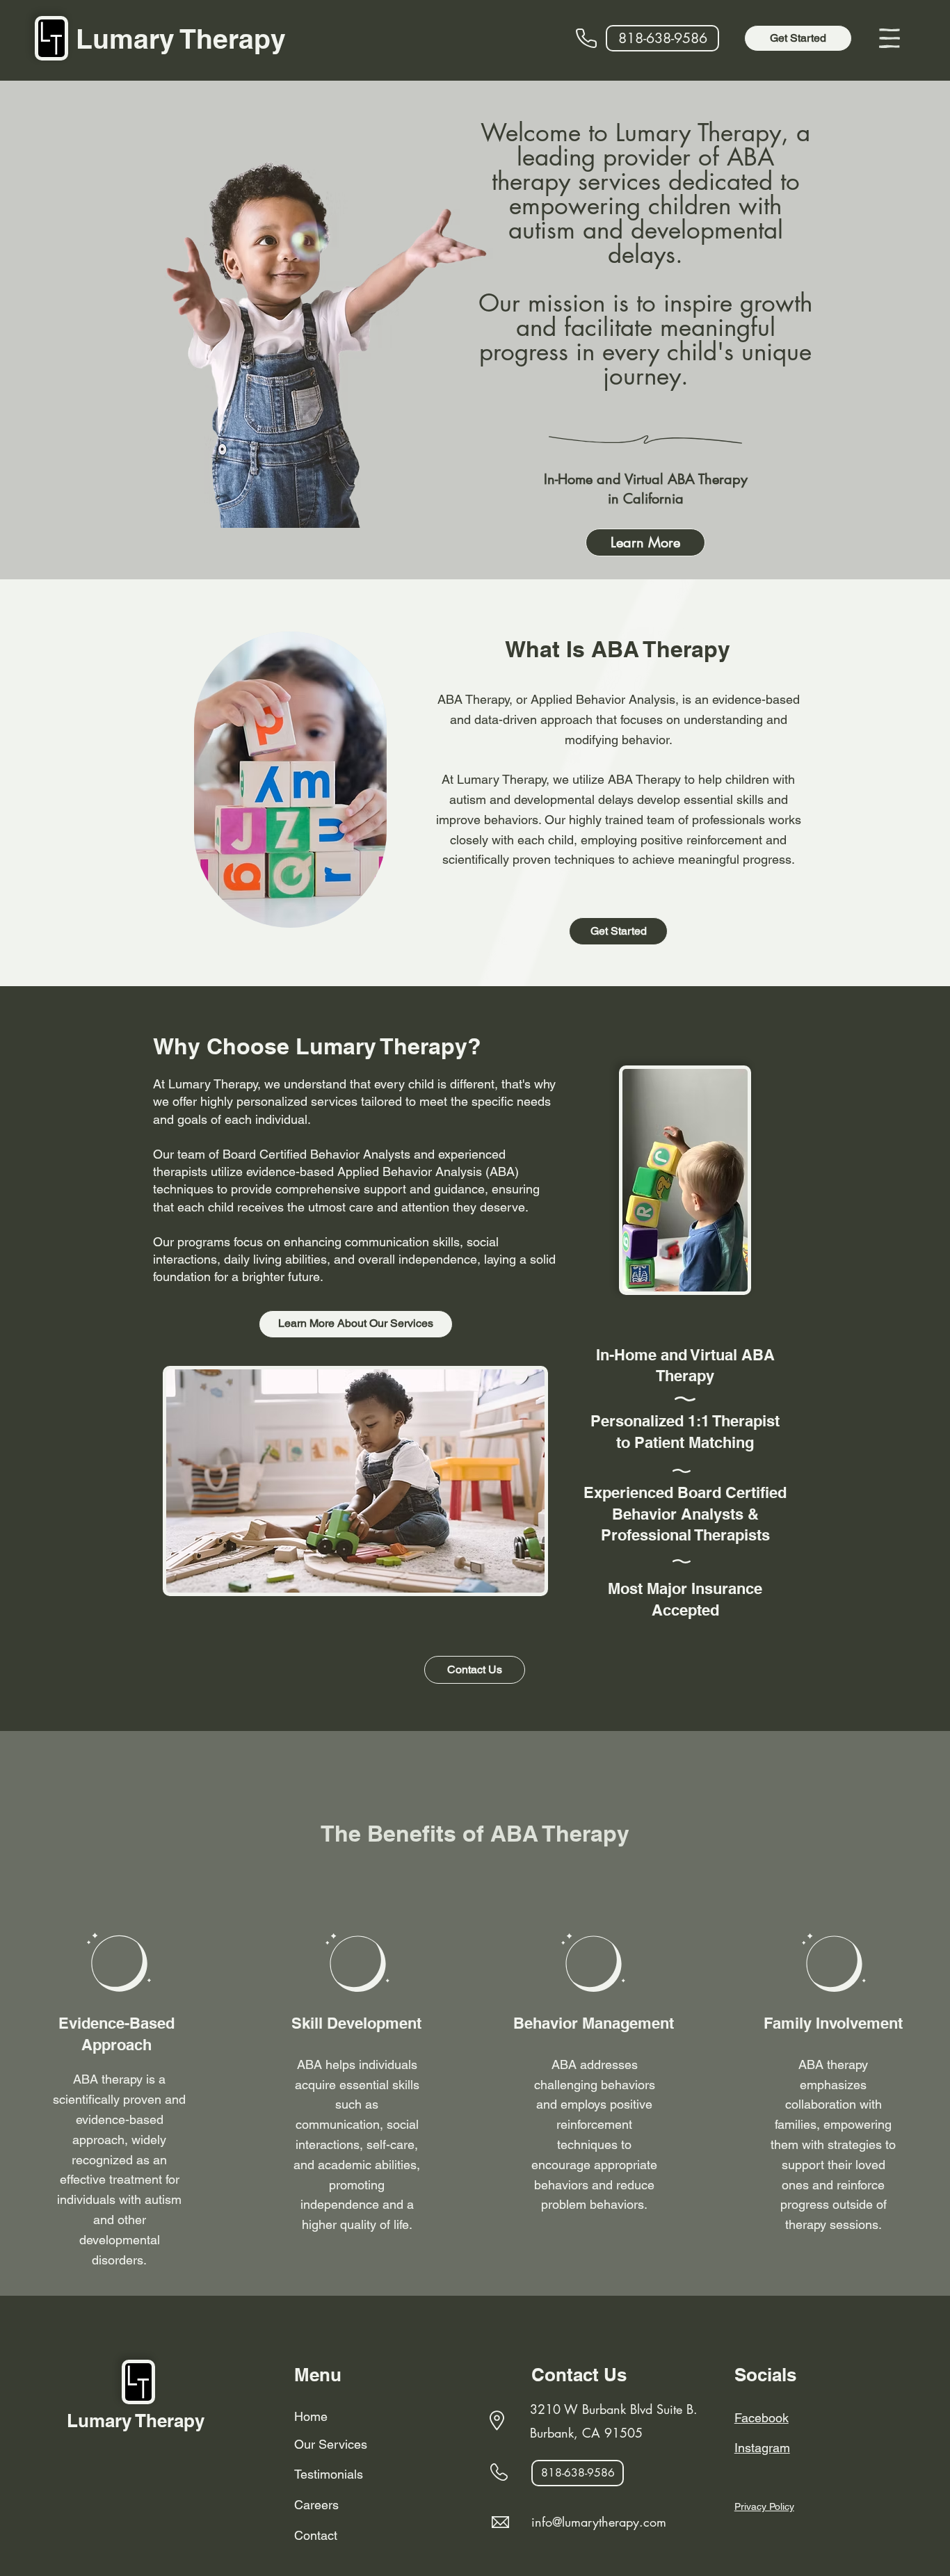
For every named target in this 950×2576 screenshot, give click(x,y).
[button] (889, 38)
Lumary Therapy (181, 39)
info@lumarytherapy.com (599, 2522)
